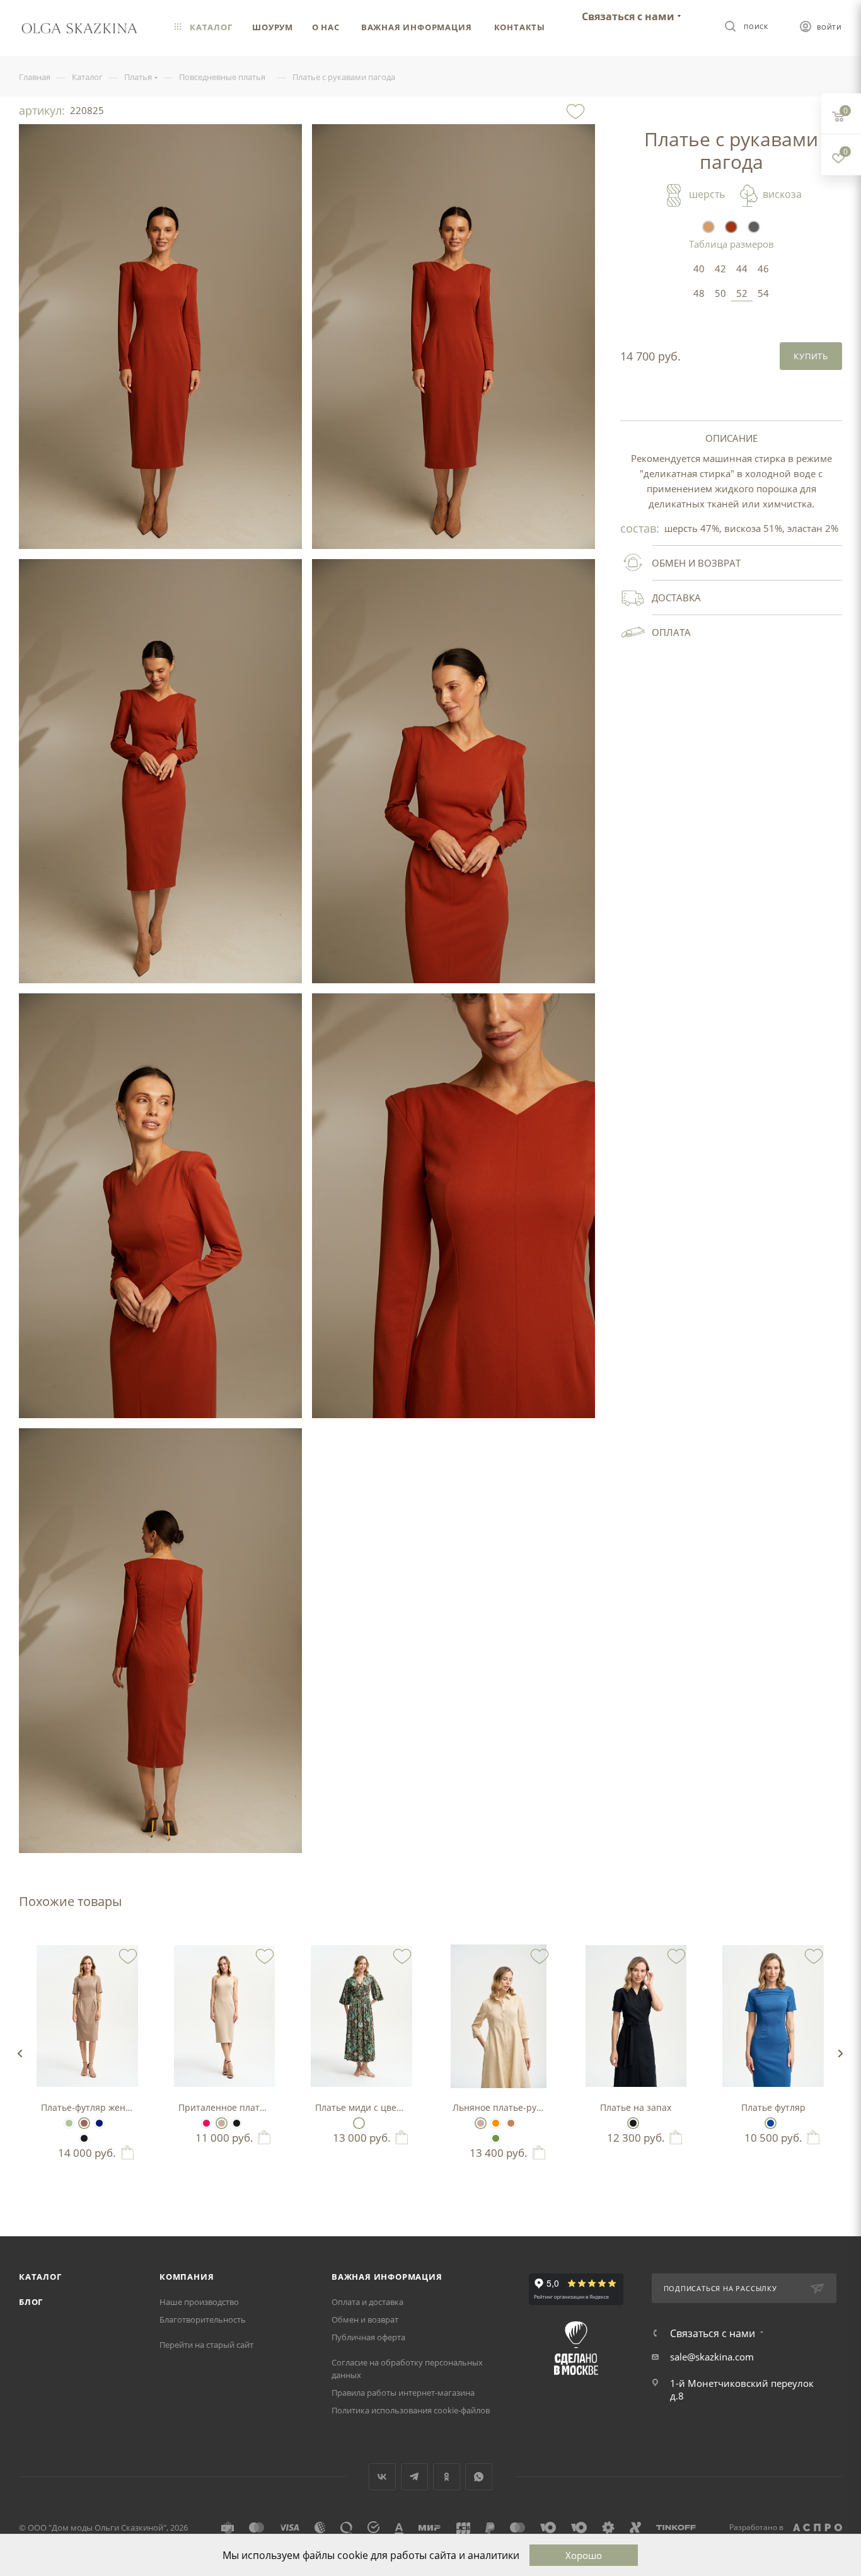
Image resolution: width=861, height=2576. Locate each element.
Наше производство (199, 2302)
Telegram (414, 2477)
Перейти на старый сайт (206, 2345)
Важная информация (387, 2277)
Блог (31, 2302)
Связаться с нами (628, 16)
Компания (187, 2277)
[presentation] (20, 2053)
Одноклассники (447, 2477)
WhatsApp (479, 2477)
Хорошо (584, 2555)
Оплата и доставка (367, 2302)
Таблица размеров (731, 244)
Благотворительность (203, 2319)
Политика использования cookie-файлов (411, 2410)
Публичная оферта (368, 2337)
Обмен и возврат (365, 2319)
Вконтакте (382, 2477)
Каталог (40, 2277)
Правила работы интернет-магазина (403, 2393)
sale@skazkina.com (712, 2357)
